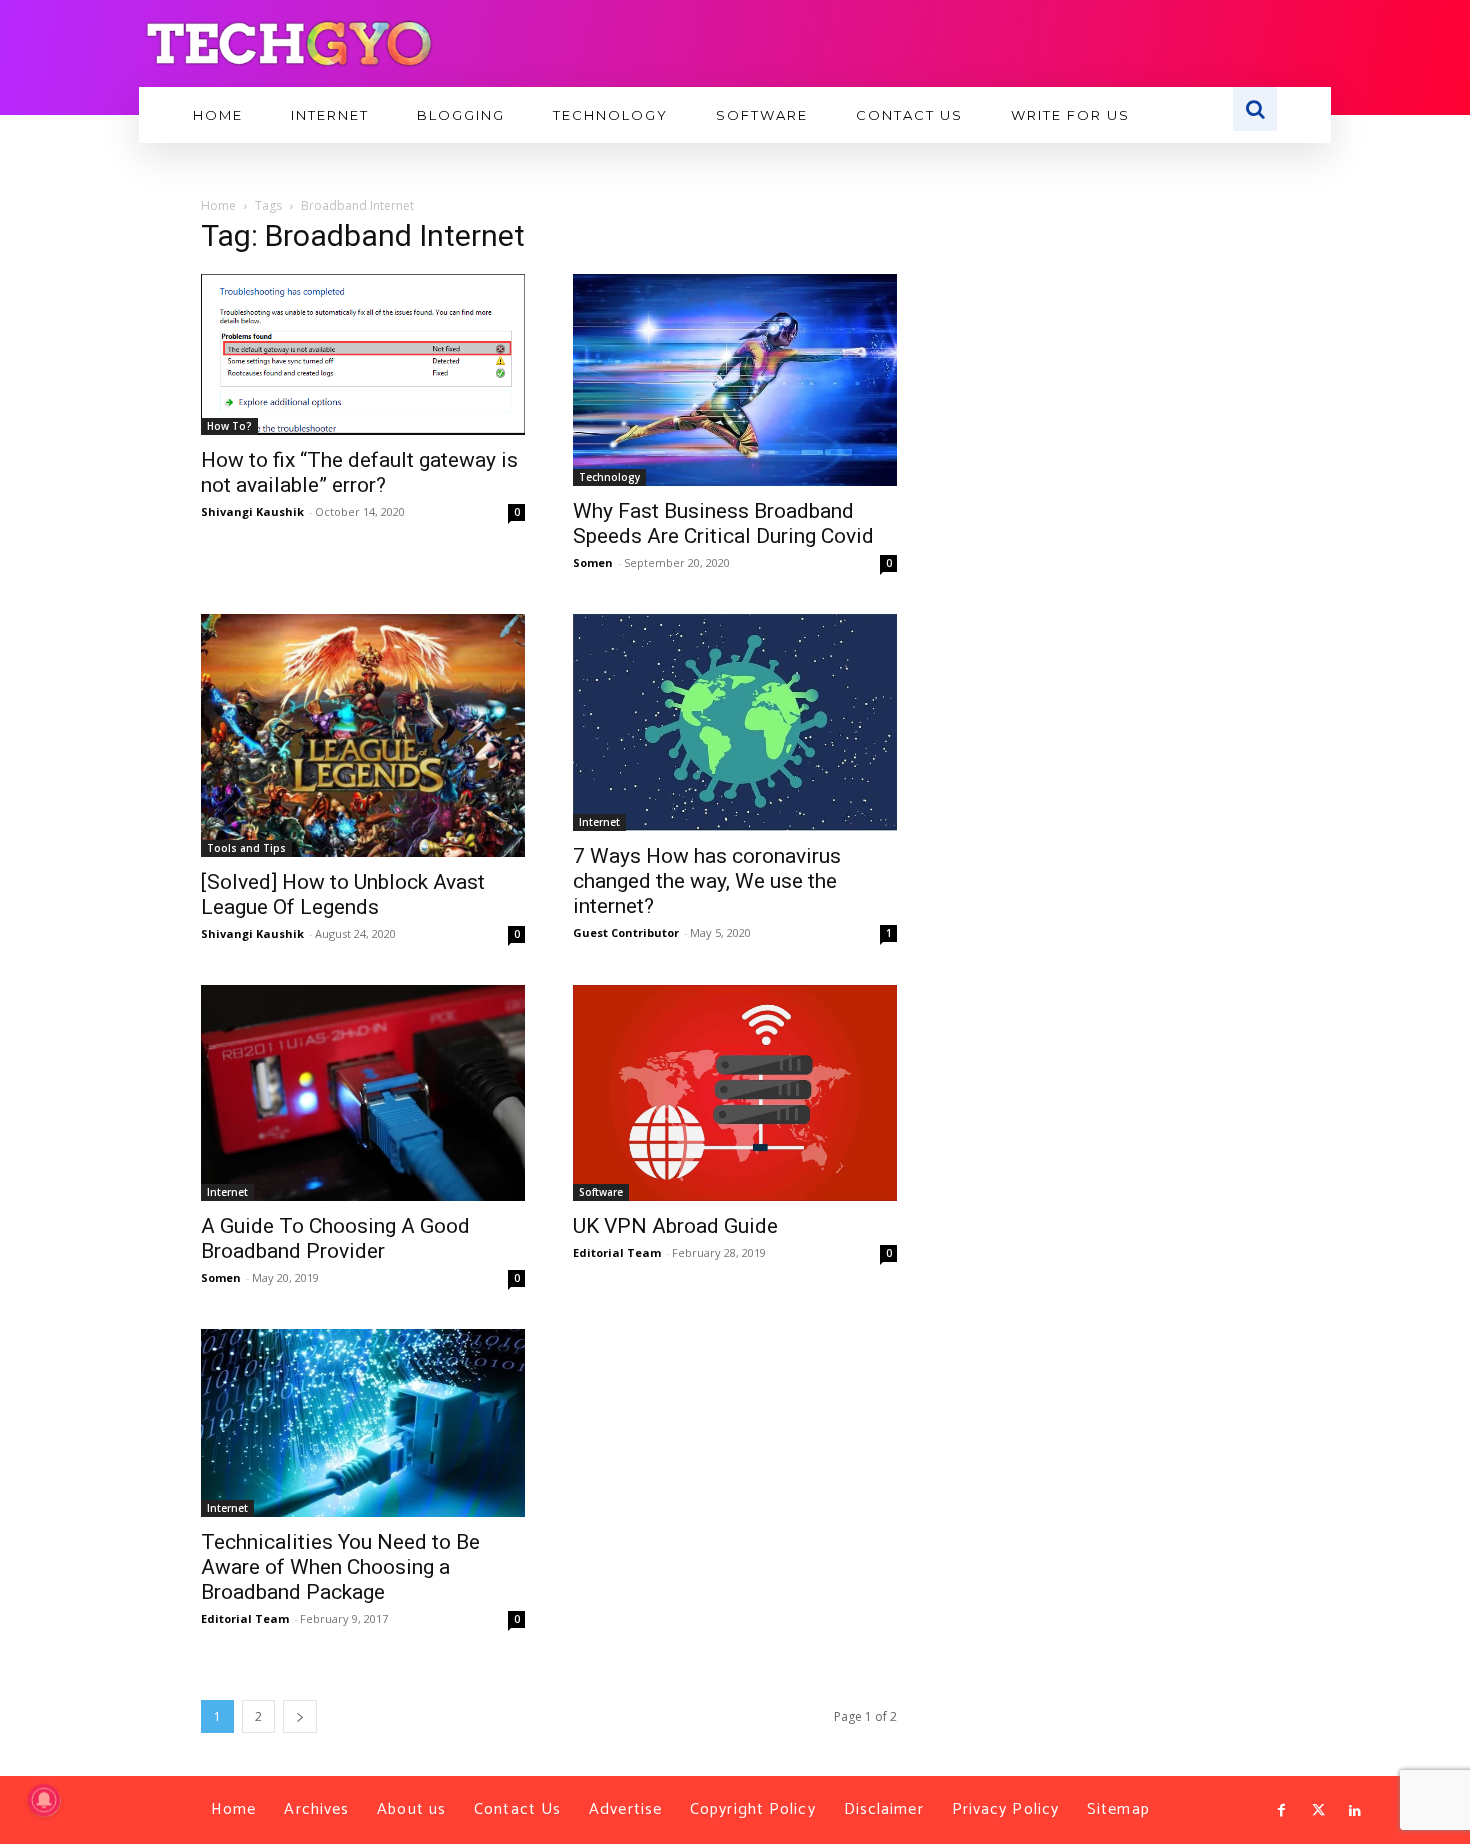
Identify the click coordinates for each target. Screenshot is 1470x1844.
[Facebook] (1282, 1811)
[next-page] (300, 1716)
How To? (229, 426)
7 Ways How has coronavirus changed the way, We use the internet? (707, 881)
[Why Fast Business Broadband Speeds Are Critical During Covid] (735, 380)
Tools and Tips (246, 848)
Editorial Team (617, 1252)
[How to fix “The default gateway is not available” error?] (363, 354)
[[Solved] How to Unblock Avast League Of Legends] (363, 735)
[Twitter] (1318, 1811)
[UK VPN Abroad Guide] (735, 1093)
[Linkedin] (1355, 1811)
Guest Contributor (626, 932)
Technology (609, 477)
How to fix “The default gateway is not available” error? (359, 472)
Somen (593, 562)
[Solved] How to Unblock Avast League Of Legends (343, 894)
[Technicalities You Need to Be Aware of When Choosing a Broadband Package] (363, 1423)
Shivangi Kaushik (252, 511)
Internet (599, 822)
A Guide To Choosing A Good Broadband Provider (335, 1238)
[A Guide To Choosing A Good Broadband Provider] (363, 1093)
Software (601, 1192)
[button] (1255, 109)
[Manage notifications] (44, 1800)
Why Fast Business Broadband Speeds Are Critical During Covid (723, 523)
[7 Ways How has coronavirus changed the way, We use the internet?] (735, 722)
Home (218, 205)
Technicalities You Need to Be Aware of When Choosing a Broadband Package (340, 1567)
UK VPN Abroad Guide (675, 1226)
